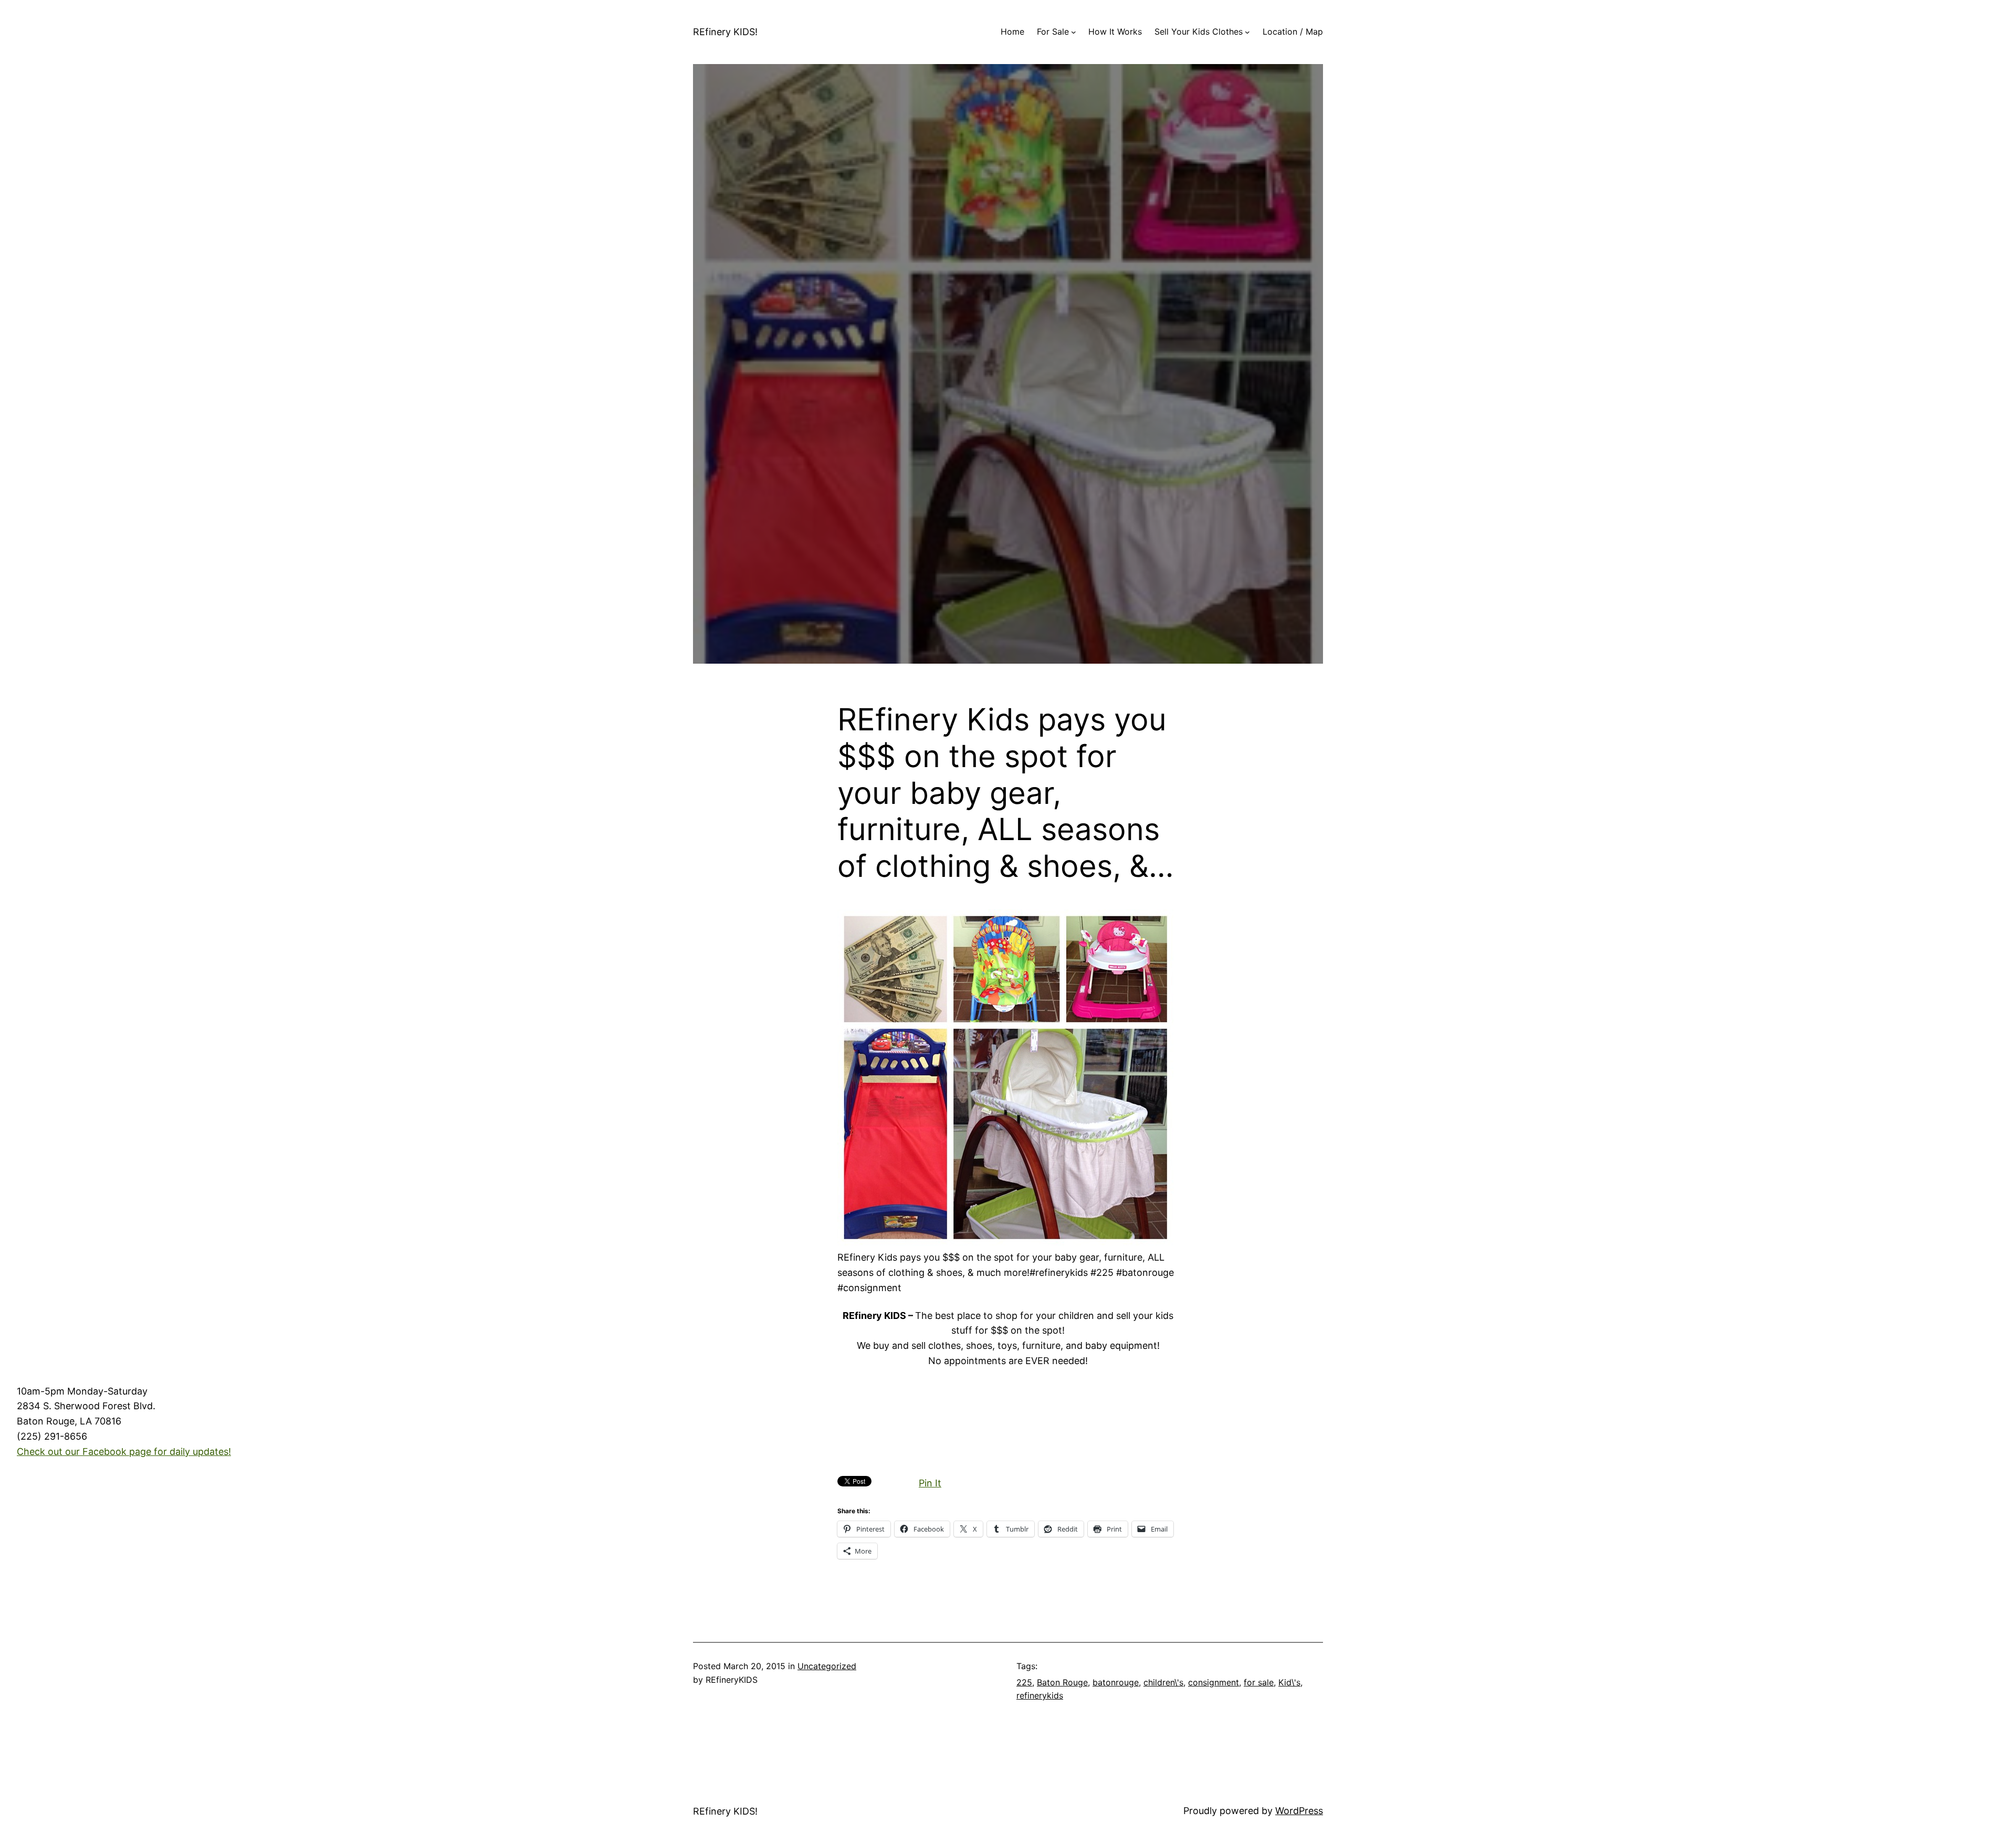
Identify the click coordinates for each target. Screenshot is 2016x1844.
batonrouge (1116, 1682)
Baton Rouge (1062, 1682)
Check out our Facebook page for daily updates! (124, 1452)
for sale (1259, 1682)
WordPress (1299, 1811)
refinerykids (1040, 1695)
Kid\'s (1289, 1682)
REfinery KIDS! (725, 32)
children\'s (1163, 1682)
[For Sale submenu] (1074, 32)
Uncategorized (827, 1666)
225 (1024, 1682)
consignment (1214, 1682)
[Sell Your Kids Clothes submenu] (1247, 32)
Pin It (930, 1483)
